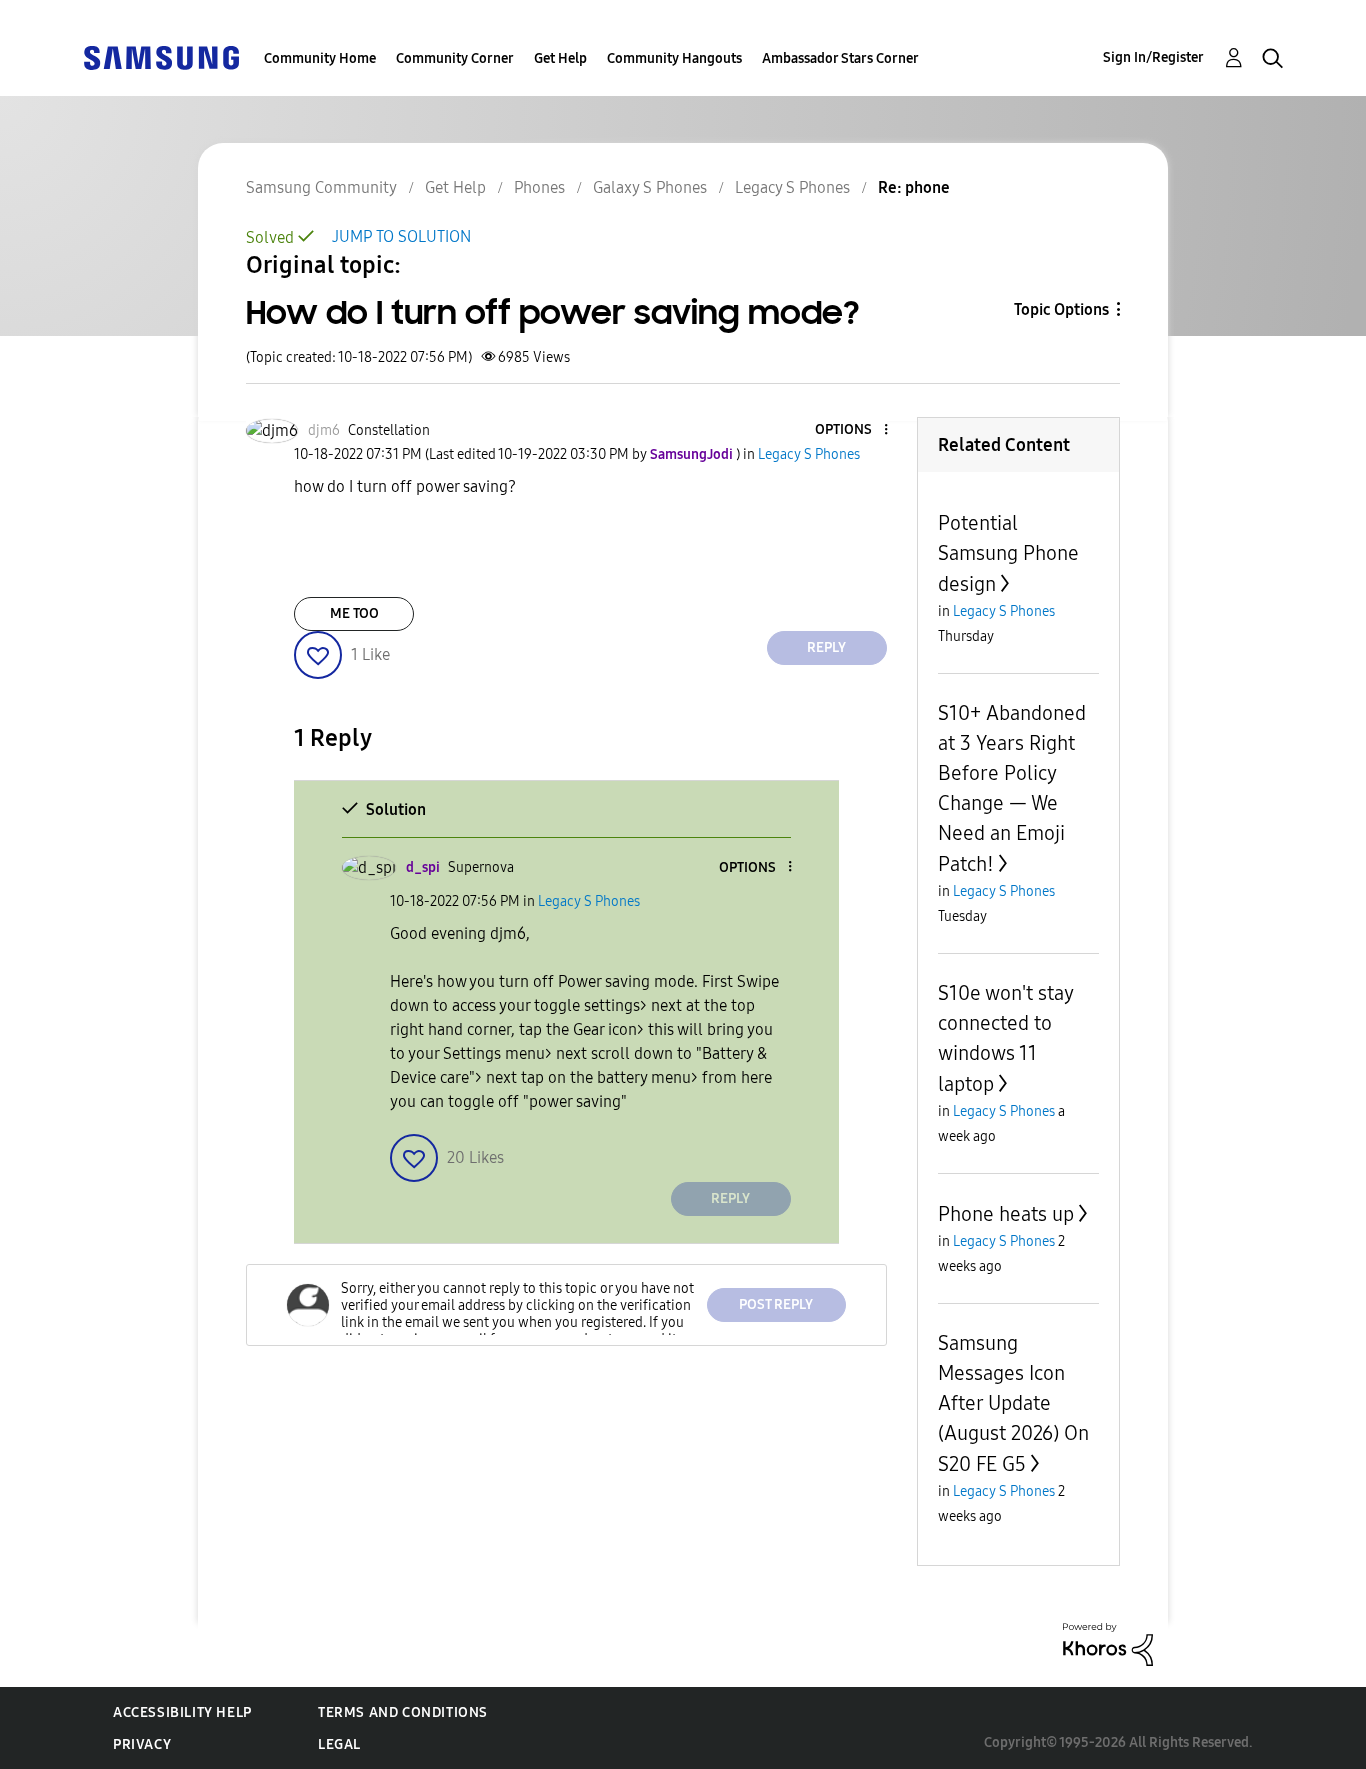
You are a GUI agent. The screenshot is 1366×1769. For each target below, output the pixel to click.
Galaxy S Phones (650, 187)
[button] (852, 430)
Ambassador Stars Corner (840, 58)
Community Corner (455, 58)
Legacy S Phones (792, 187)
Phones (539, 187)
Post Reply (776, 1304)
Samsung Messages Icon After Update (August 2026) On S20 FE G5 (1013, 1403)
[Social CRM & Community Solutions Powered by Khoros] (1108, 1643)
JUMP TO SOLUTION (401, 236)
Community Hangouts (674, 58)
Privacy (142, 1744)
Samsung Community (321, 187)
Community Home (320, 58)
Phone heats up (1006, 1214)
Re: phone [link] (914, 187)
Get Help (560, 58)
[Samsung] (161, 56)
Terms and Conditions (403, 1712)
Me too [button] (354, 613)
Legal (339, 1744)
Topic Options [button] (1061, 309)
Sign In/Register (1153, 57)
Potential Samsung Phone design (1008, 553)
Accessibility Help (182, 1712)
